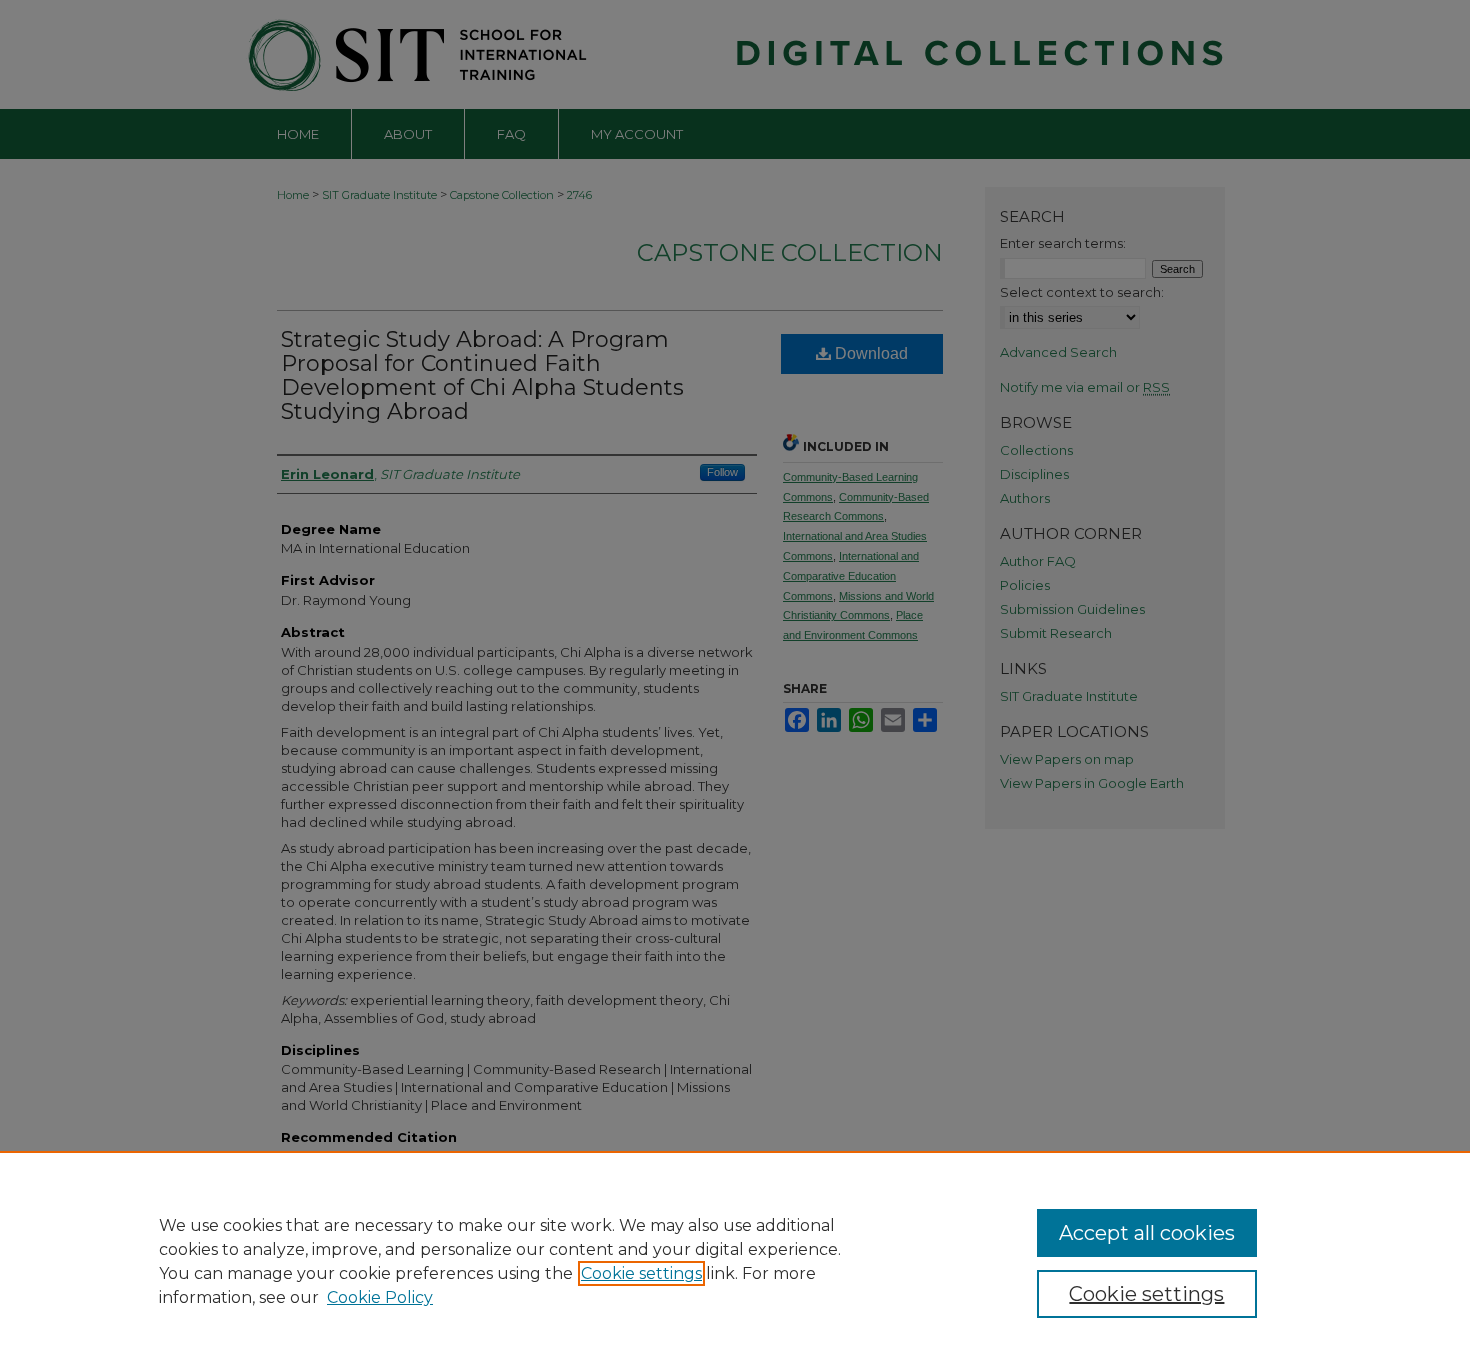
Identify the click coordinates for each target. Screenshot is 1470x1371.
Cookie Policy (380, 1297)
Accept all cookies (1147, 1233)
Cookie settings (641, 1273)
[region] (735, 1261)
